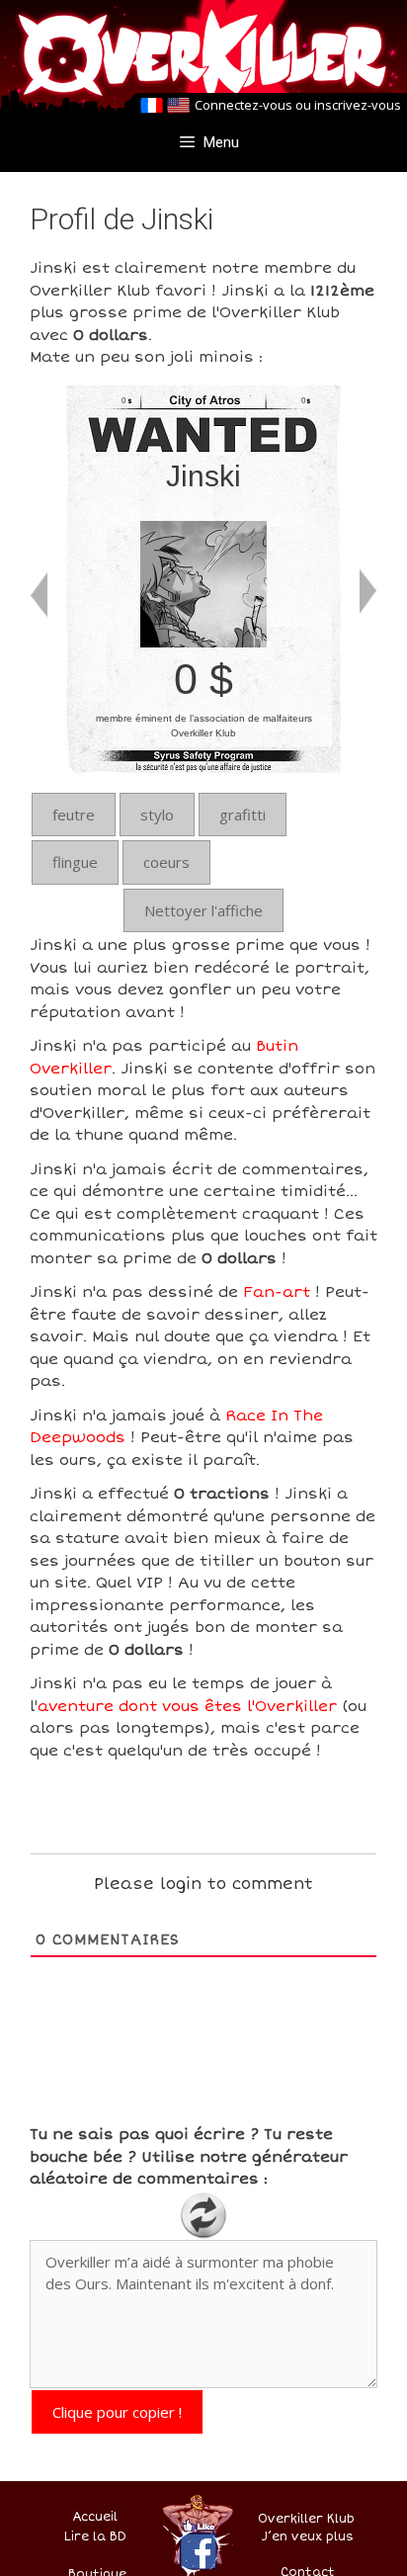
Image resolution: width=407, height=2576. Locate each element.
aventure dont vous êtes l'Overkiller (187, 1706)
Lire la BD (95, 2537)
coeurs (166, 862)
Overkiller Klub (306, 2519)
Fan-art (277, 1292)
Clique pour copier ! (117, 2412)
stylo (157, 815)
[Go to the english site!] (178, 106)
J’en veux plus (308, 2537)
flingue (75, 862)
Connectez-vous (244, 105)
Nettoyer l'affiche (203, 910)
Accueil (95, 2517)
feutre (74, 815)
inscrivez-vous (358, 105)
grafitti (243, 815)
